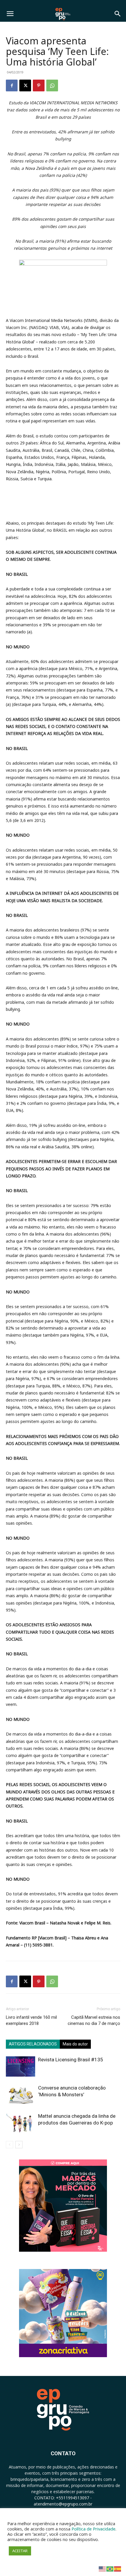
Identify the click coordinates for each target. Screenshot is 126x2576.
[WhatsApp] (52, 85)
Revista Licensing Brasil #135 (71, 2060)
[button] (10, 14)
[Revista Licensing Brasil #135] (21, 2066)
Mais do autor (75, 2044)
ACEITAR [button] (20, 2551)
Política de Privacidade (93, 2529)
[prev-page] (10, 2145)
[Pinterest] (39, 85)
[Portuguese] (110, 2569)
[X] (25, 85)
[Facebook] (12, 85)
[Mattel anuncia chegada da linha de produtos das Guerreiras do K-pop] (21, 2123)
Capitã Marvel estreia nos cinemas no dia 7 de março (94, 2020)
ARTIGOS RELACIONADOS (33, 2044)
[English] (103, 2569)
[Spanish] (118, 2569)
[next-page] (19, 2145)
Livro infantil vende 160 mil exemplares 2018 (31, 2020)
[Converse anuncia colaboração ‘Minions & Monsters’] (21, 2095)
